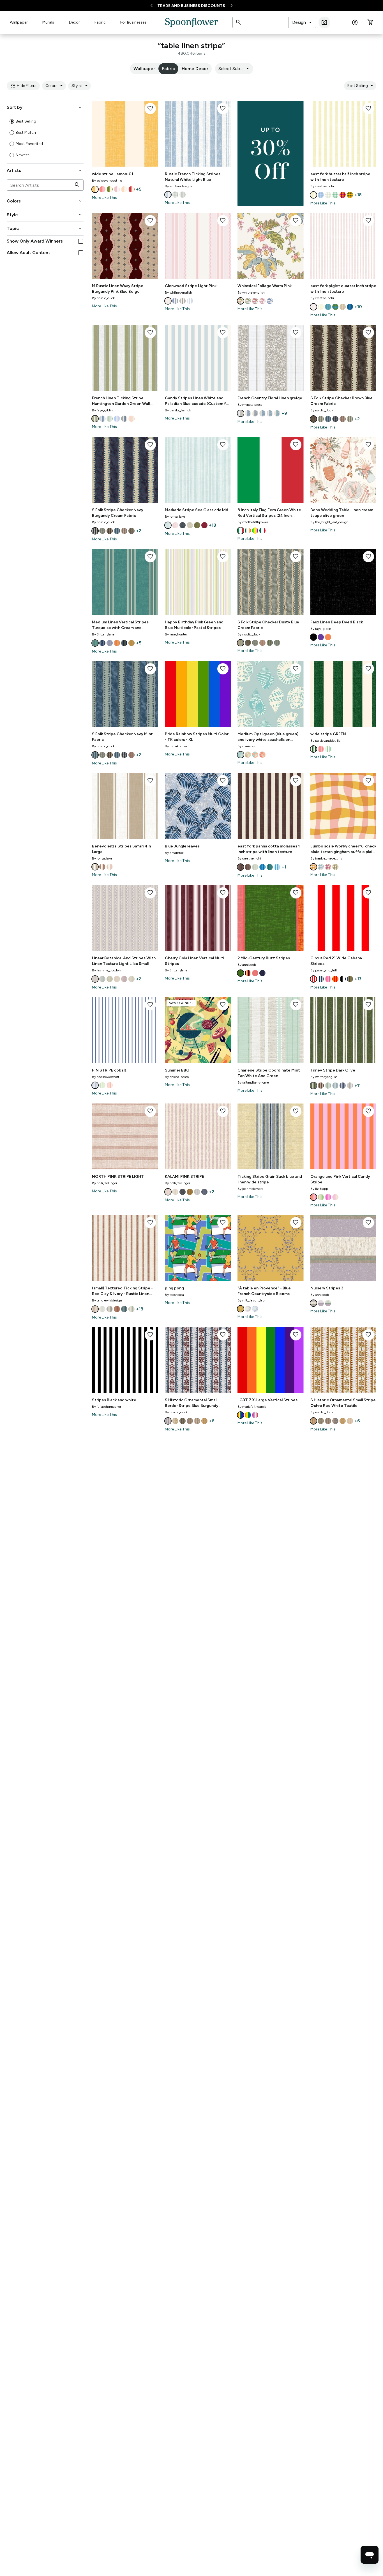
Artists (45, 170)
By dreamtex (174, 853)
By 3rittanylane (103, 634)
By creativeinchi (322, 186)
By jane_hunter (176, 634)
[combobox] (302, 22)
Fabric (100, 22)
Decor (74, 22)
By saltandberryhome (253, 1082)
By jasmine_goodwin (107, 970)
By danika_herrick (178, 410)
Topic (45, 229)
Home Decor (195, 69)
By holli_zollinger (105, 1183)
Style (45, 215)
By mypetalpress (250, 405)
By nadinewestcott (106, 1077)
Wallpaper (19, 22)
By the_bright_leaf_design (329, 522)
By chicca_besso (177, 1077)
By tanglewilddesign (107, 1300)
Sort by (45, 107)
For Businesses (133, 22)
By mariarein (247, 746)
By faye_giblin (102, 410)
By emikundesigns (178, 186)
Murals (48, 22)
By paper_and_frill (324, 970)
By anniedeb (247, 965)
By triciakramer (176, 746)
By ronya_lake (175, 517)
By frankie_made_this (326, 858)
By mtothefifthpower (253, 522)
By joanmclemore (250, 1189)
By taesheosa (174, 1295)
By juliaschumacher (107, 1407)
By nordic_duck (103, 298)
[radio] (12, 121)
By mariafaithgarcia (252, 1407)
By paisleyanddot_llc (107, 181)
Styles (80, 86)
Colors (55, 86)
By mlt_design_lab (251, 1300)
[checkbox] (81, 241)
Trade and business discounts (191, 6)
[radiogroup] (45, 138)
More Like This (104, 198)
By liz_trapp (319, 1189)
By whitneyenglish (178, 292)
